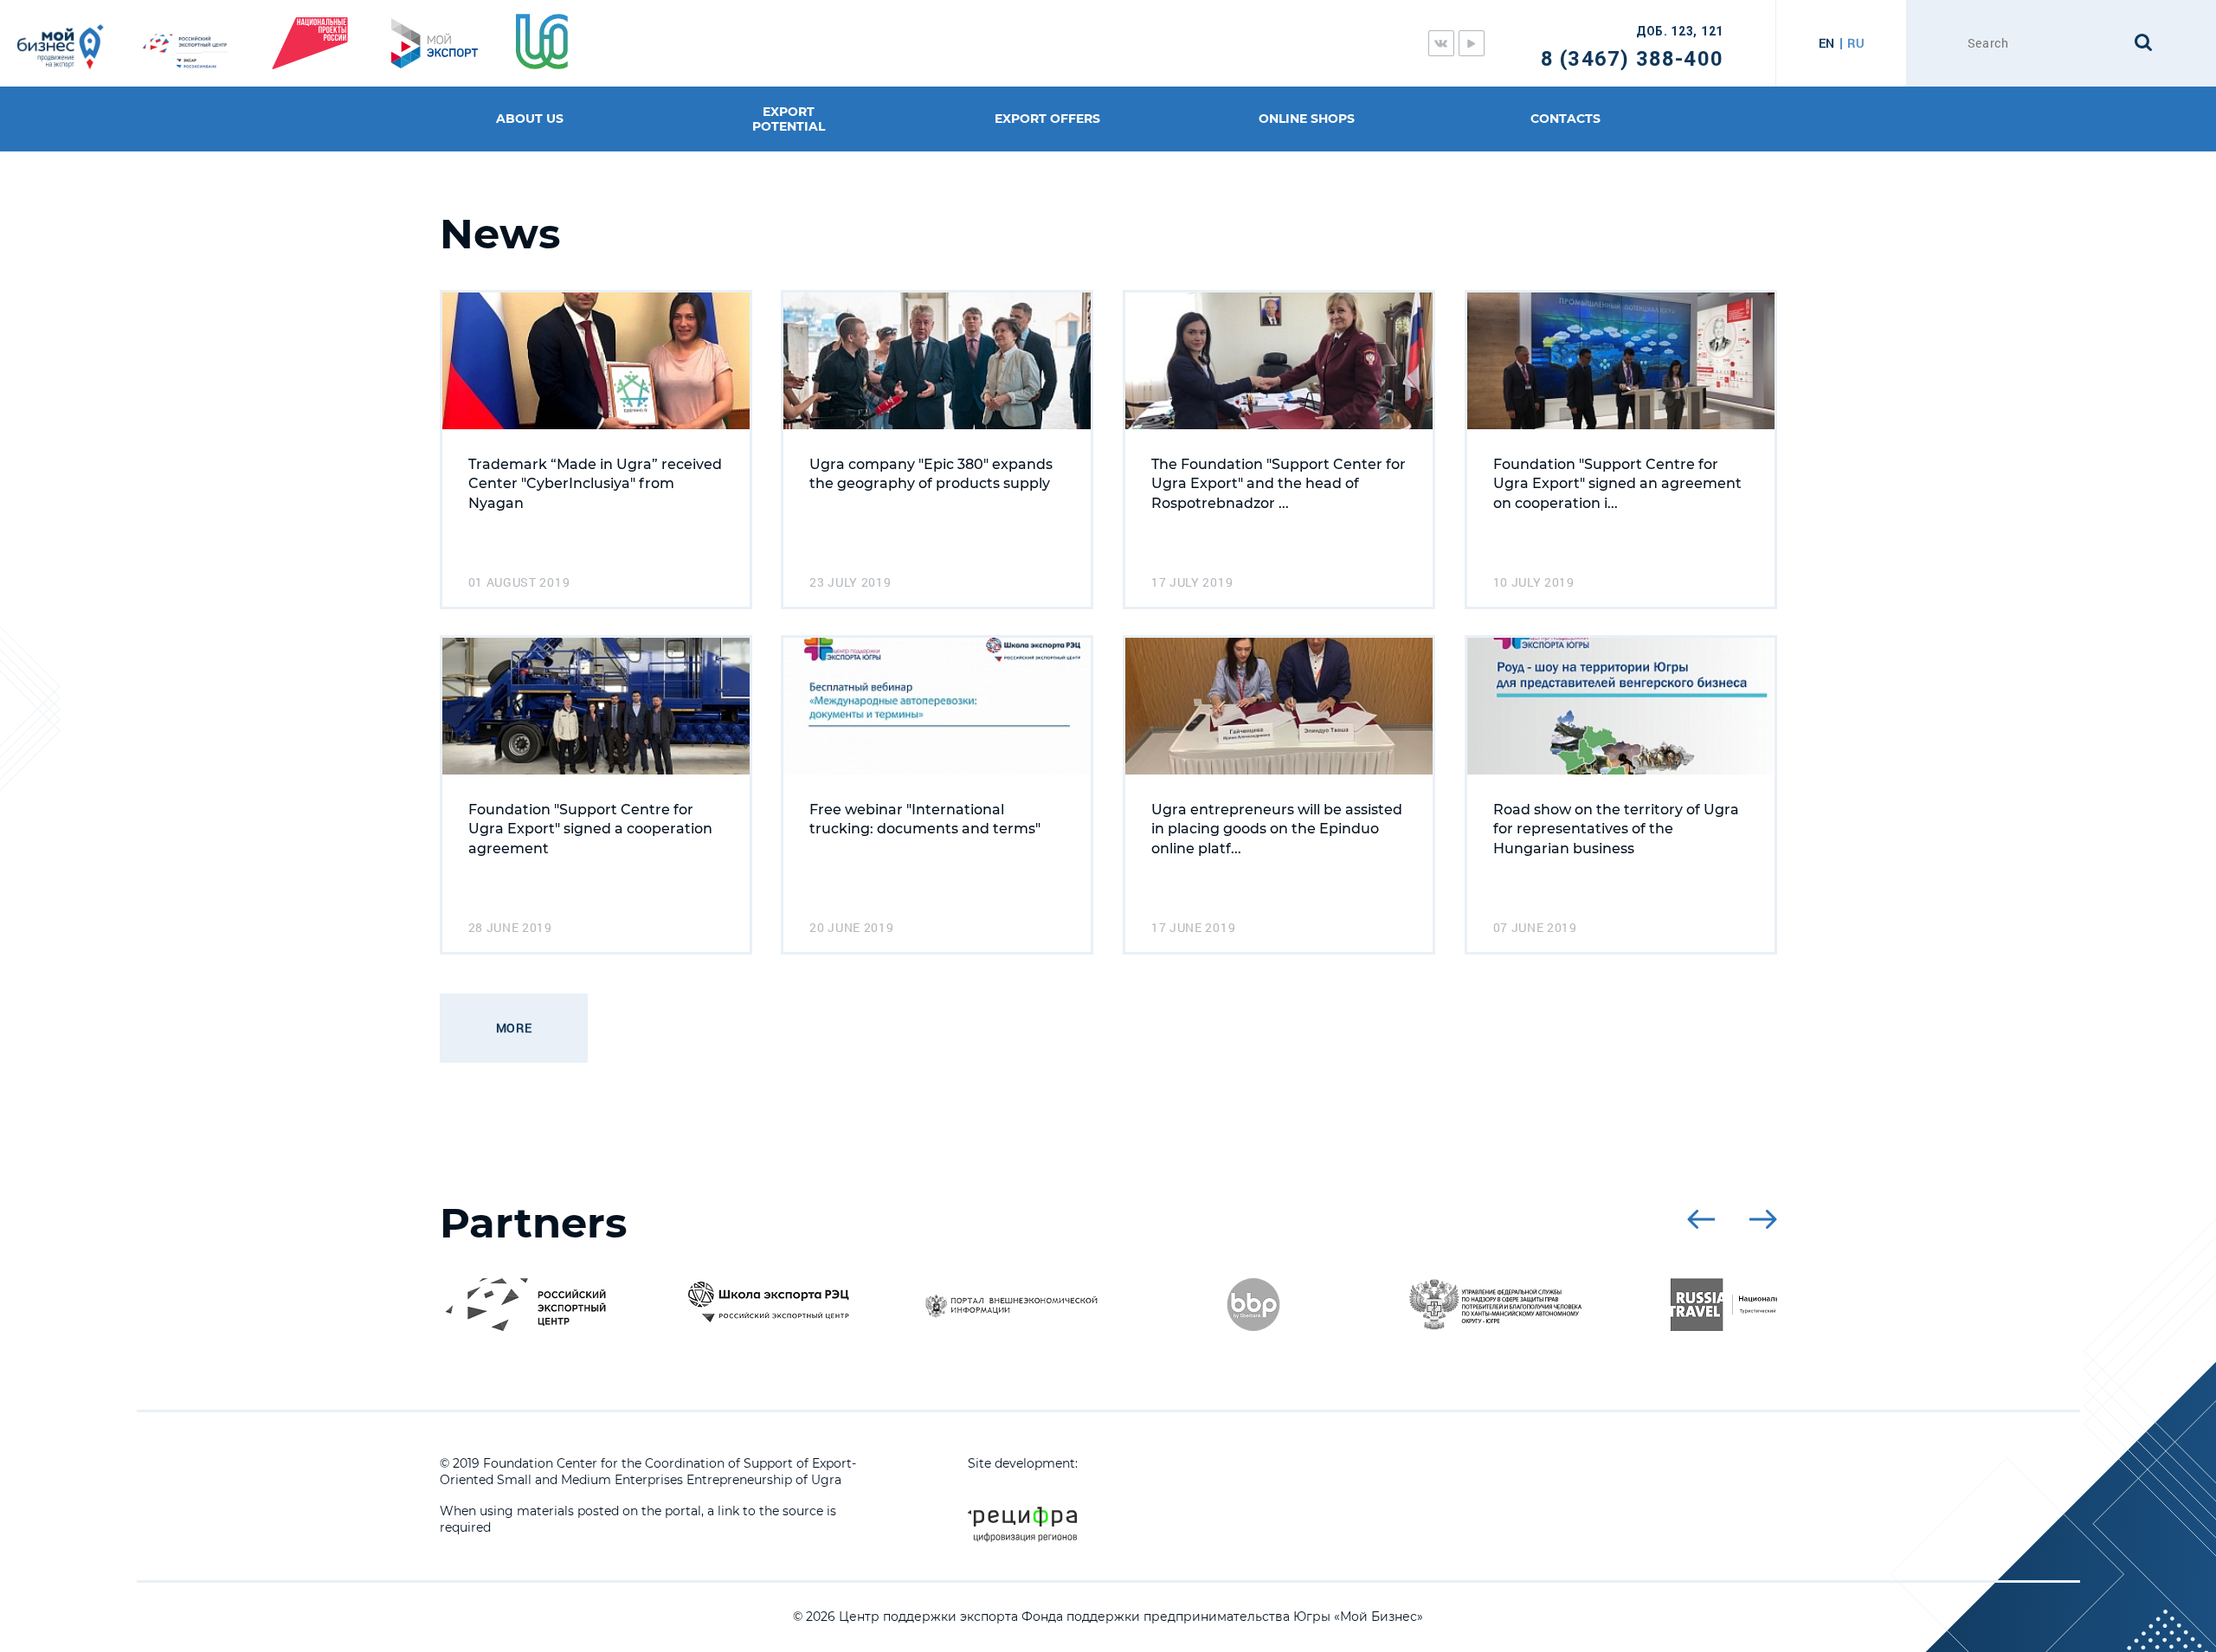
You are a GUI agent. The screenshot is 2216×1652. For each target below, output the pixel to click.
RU (1855, 43)
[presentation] (1701, 1219)
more (514, 1028)
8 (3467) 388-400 (1632, 59)
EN (1827, 43)
